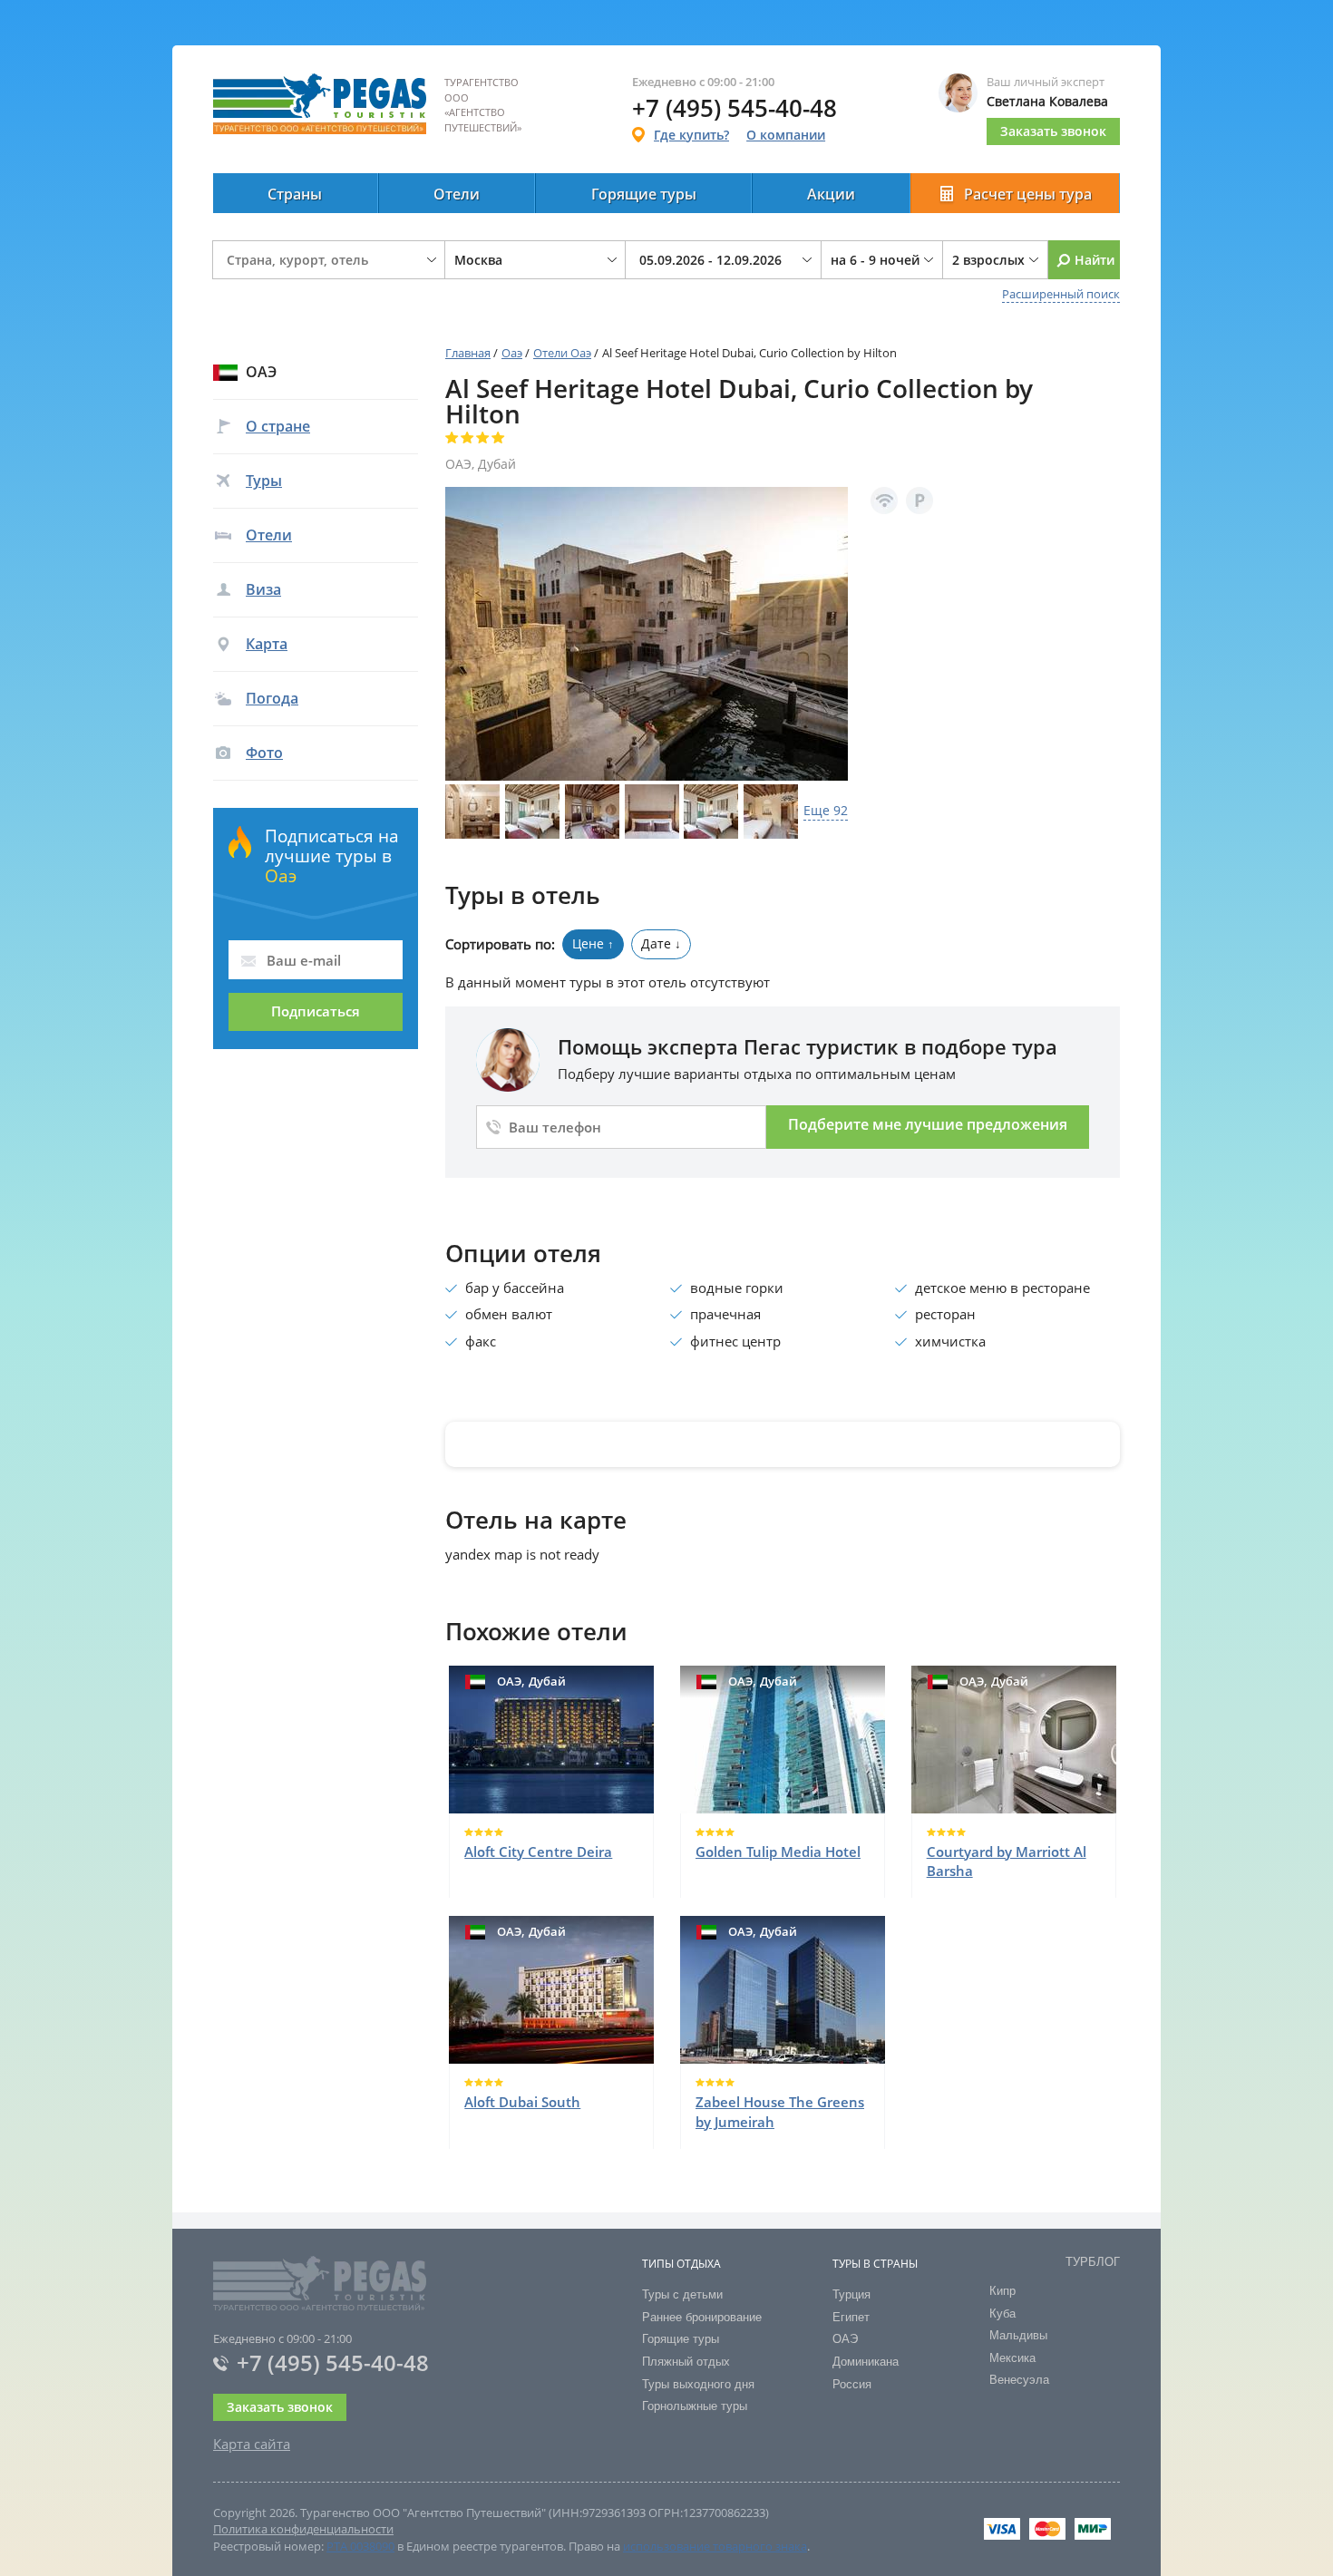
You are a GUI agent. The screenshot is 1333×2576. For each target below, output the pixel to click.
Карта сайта (252, 2444)
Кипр (1002, 2291)
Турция (851, 2294)
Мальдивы (1018, 2335)
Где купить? (691, 135)
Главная (468, 353)
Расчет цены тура (1028, 194)
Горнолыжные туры (695, 2406)
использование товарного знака (715, 2546)
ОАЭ (845, 2339)
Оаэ (512, 353)
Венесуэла (1019, 2380)
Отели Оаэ (562, 353)
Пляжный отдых (686, 2362)
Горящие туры (644, 194)
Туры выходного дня (698, 2384)
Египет (851, 2317)
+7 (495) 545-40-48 (333, 2362)
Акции (831, 194)
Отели (457, 194)
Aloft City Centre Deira (538, 1852)
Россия (852, 2384)
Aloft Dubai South (522, 2102)
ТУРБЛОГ (1093, 2262)
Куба (1002, 2314)
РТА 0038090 (360, 2546)
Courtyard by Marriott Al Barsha (1007, 1861)
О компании (786, 135)
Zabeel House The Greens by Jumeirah (780, 2111)
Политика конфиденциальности (303, 2529)
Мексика (1012, 2358)
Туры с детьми (682, 2294)
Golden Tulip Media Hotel (778, 1852)
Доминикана (866, 2362)
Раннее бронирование (702, 2317)
